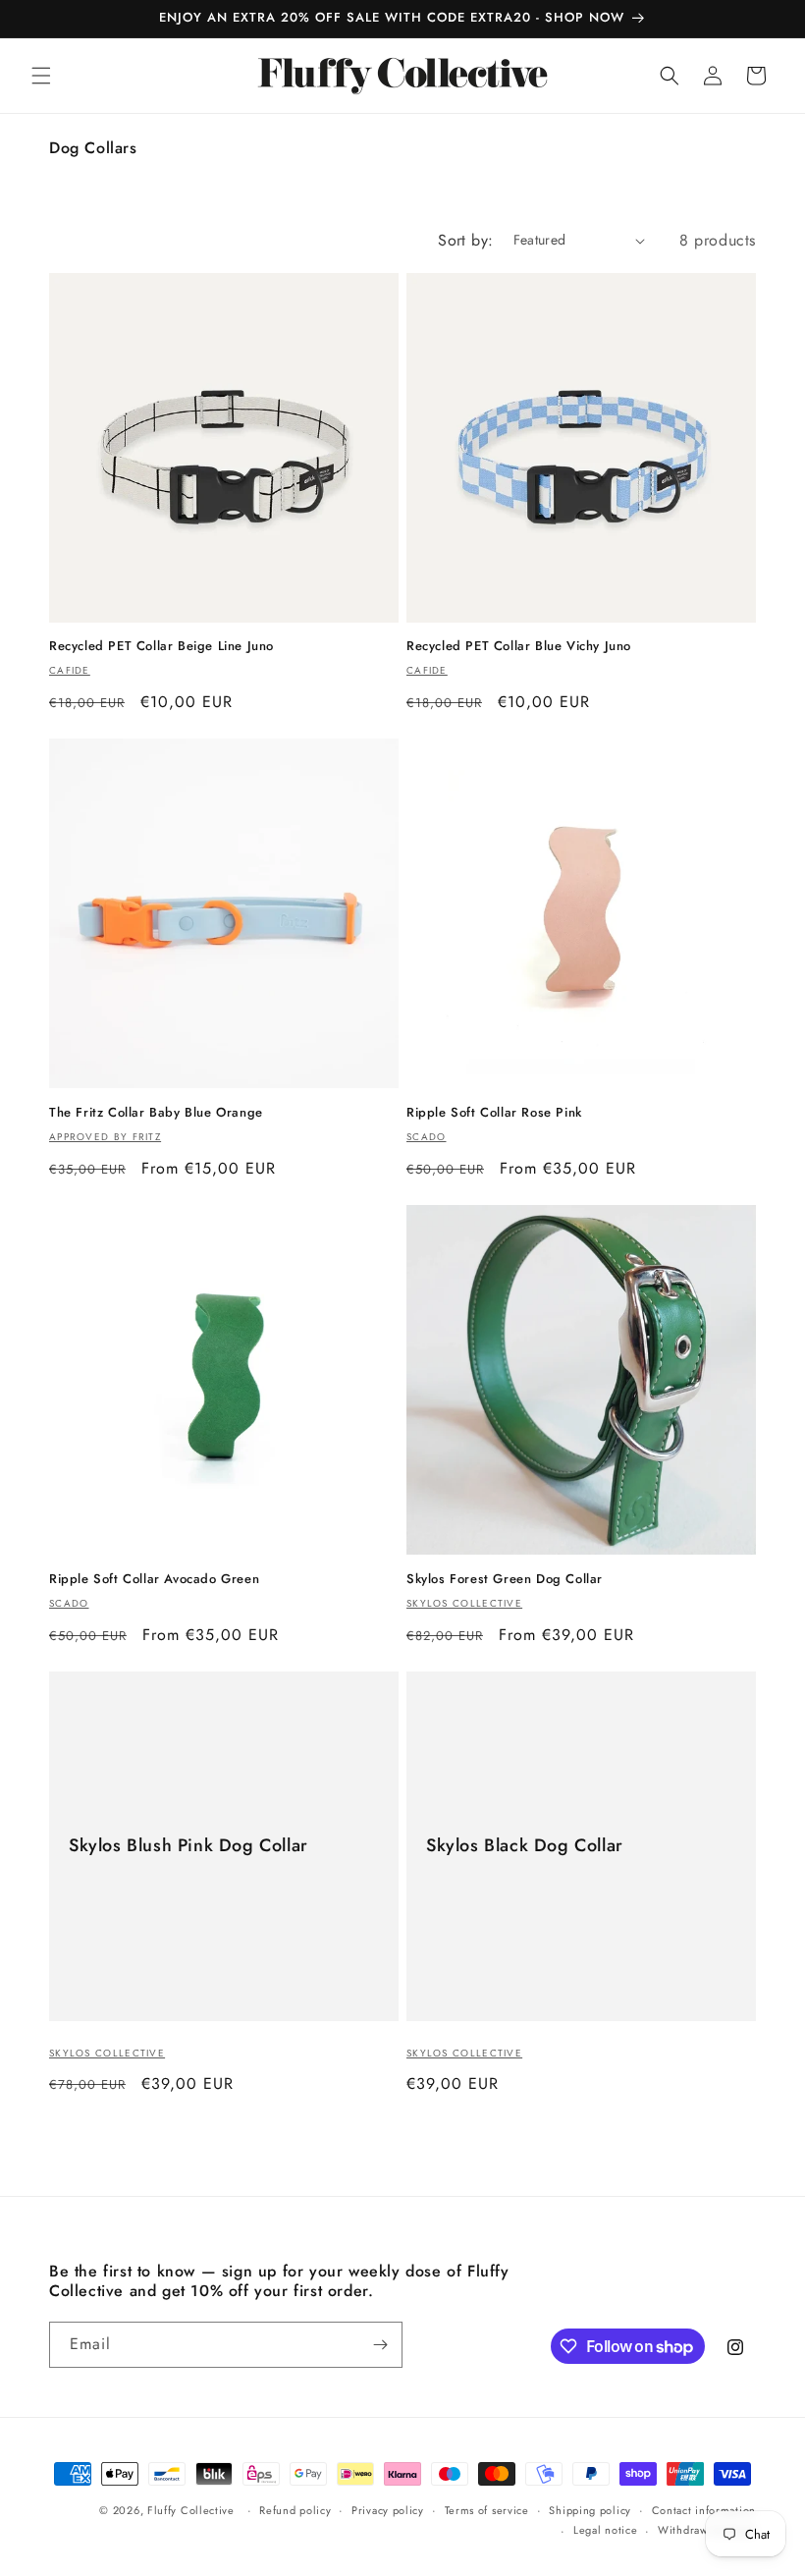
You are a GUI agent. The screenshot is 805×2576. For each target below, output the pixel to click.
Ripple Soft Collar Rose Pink (494, 1113)
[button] (41, 76)
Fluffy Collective (191, 2510)
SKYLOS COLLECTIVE (107, 2053)
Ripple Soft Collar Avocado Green (154, 1580)
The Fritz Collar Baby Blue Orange (156, 1113)
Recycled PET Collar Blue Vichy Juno (519, 647)
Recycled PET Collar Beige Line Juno (161, 647)
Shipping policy (590, 2510)
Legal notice (605, 2530)
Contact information (704, 2510)
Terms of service (487, 2510)
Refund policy (295, 2510)
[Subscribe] (380, 2345)
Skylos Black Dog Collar (525, 1846)
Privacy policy (388, 2510)
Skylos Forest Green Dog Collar (505, 1580)
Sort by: (465, 240)
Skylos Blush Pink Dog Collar (188, 1846)
